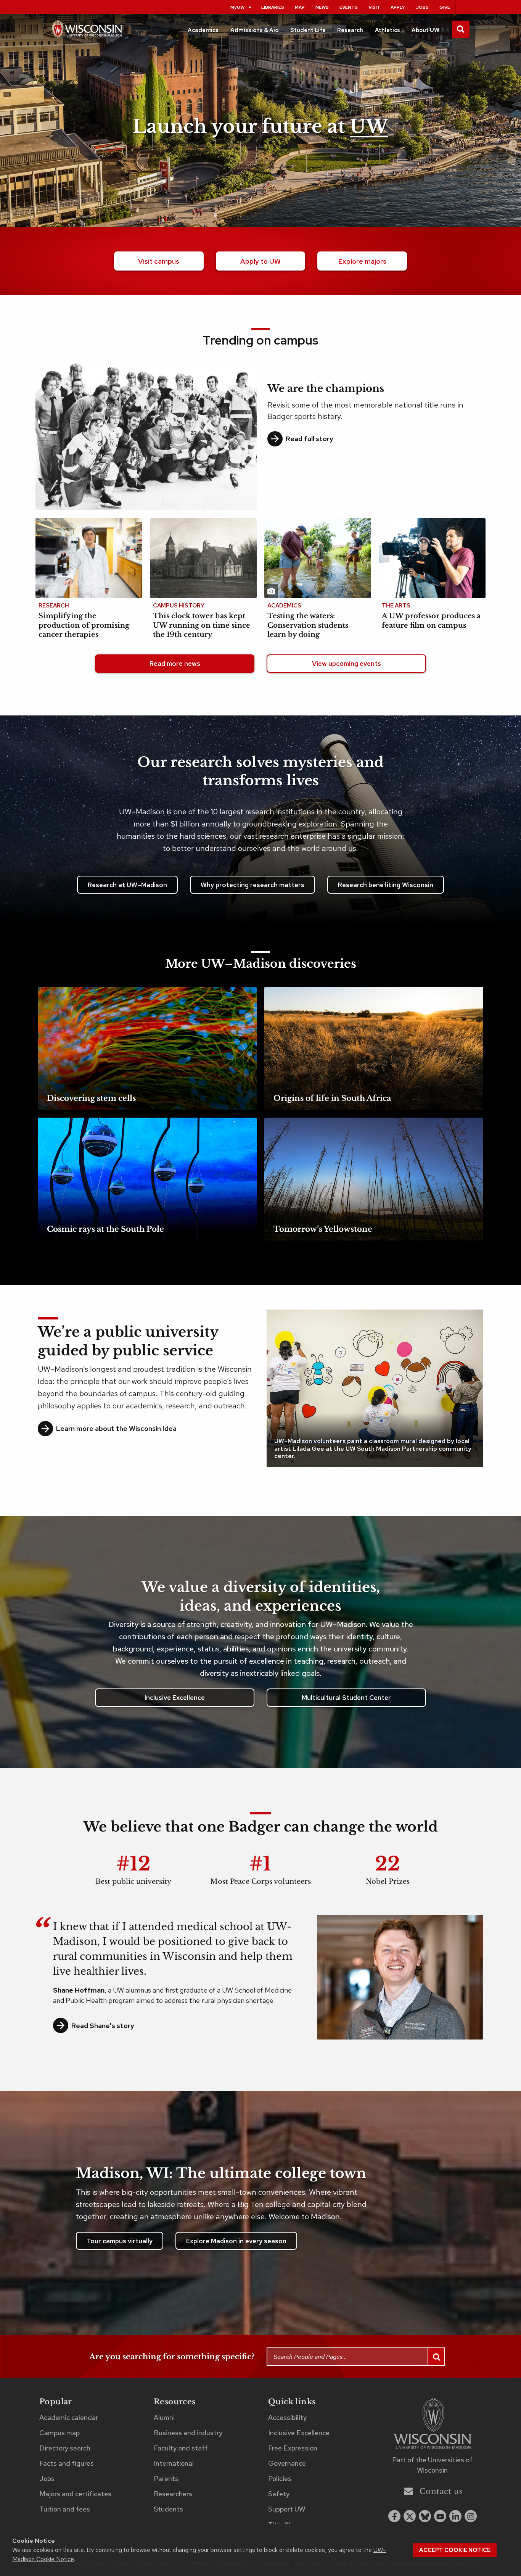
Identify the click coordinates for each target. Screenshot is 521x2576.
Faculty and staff (181, 2448)
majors (362, 261)
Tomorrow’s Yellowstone (323, 1229)
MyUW (237, 7)
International (174, 2463)
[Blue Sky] (425, 2516)
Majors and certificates (75, 2494)
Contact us (441, 2492)
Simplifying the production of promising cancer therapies (84, 625)
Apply (398, 7)
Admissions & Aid (255, 30)
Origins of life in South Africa (332, 1098)
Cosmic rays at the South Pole (105, 1229)
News (322, 7)
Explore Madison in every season (236, 2241)
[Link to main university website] (433, 2425)
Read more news (175, 664)
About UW (425, 30)
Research (350, 30)
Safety (279, 2494)
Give (445, 7)
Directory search (65, 2448)
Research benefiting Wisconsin (386, 885)
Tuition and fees (65, 2509)
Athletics (388, 30)
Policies (280, 2479)
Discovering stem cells (91, 1098)
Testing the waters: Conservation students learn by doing (308, 625)
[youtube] (440, 2516)
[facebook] (394, 2516)
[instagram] (471, 2516)
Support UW (287, 2509)
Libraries (273, 7)
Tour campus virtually (120, 2241)
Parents (166, 2479)
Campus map (59, 2433)
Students (168, 2509)
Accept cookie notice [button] (455, 2550)
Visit (374, 7)
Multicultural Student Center (346, 1698)
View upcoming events (347, 664)
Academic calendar (69, 2417)
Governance (287, 2463)
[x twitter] (410, 2516)
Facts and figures (67, 2463)
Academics (203, 30)
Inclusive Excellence (175, 1698)
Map (300, 7)
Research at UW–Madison (127, 885)
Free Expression (293, 2448)
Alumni (164, 2417)
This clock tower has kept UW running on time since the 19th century (202, 625)
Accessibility (287, 2417)
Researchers (173, 2494)
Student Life (308, 30)
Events (349, 7)
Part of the (432, 2465)
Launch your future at (260, 127)
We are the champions (326, 388)
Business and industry (188, 2433)
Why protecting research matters (252, 885)
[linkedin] (455, 2516)
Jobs (422, 7)
